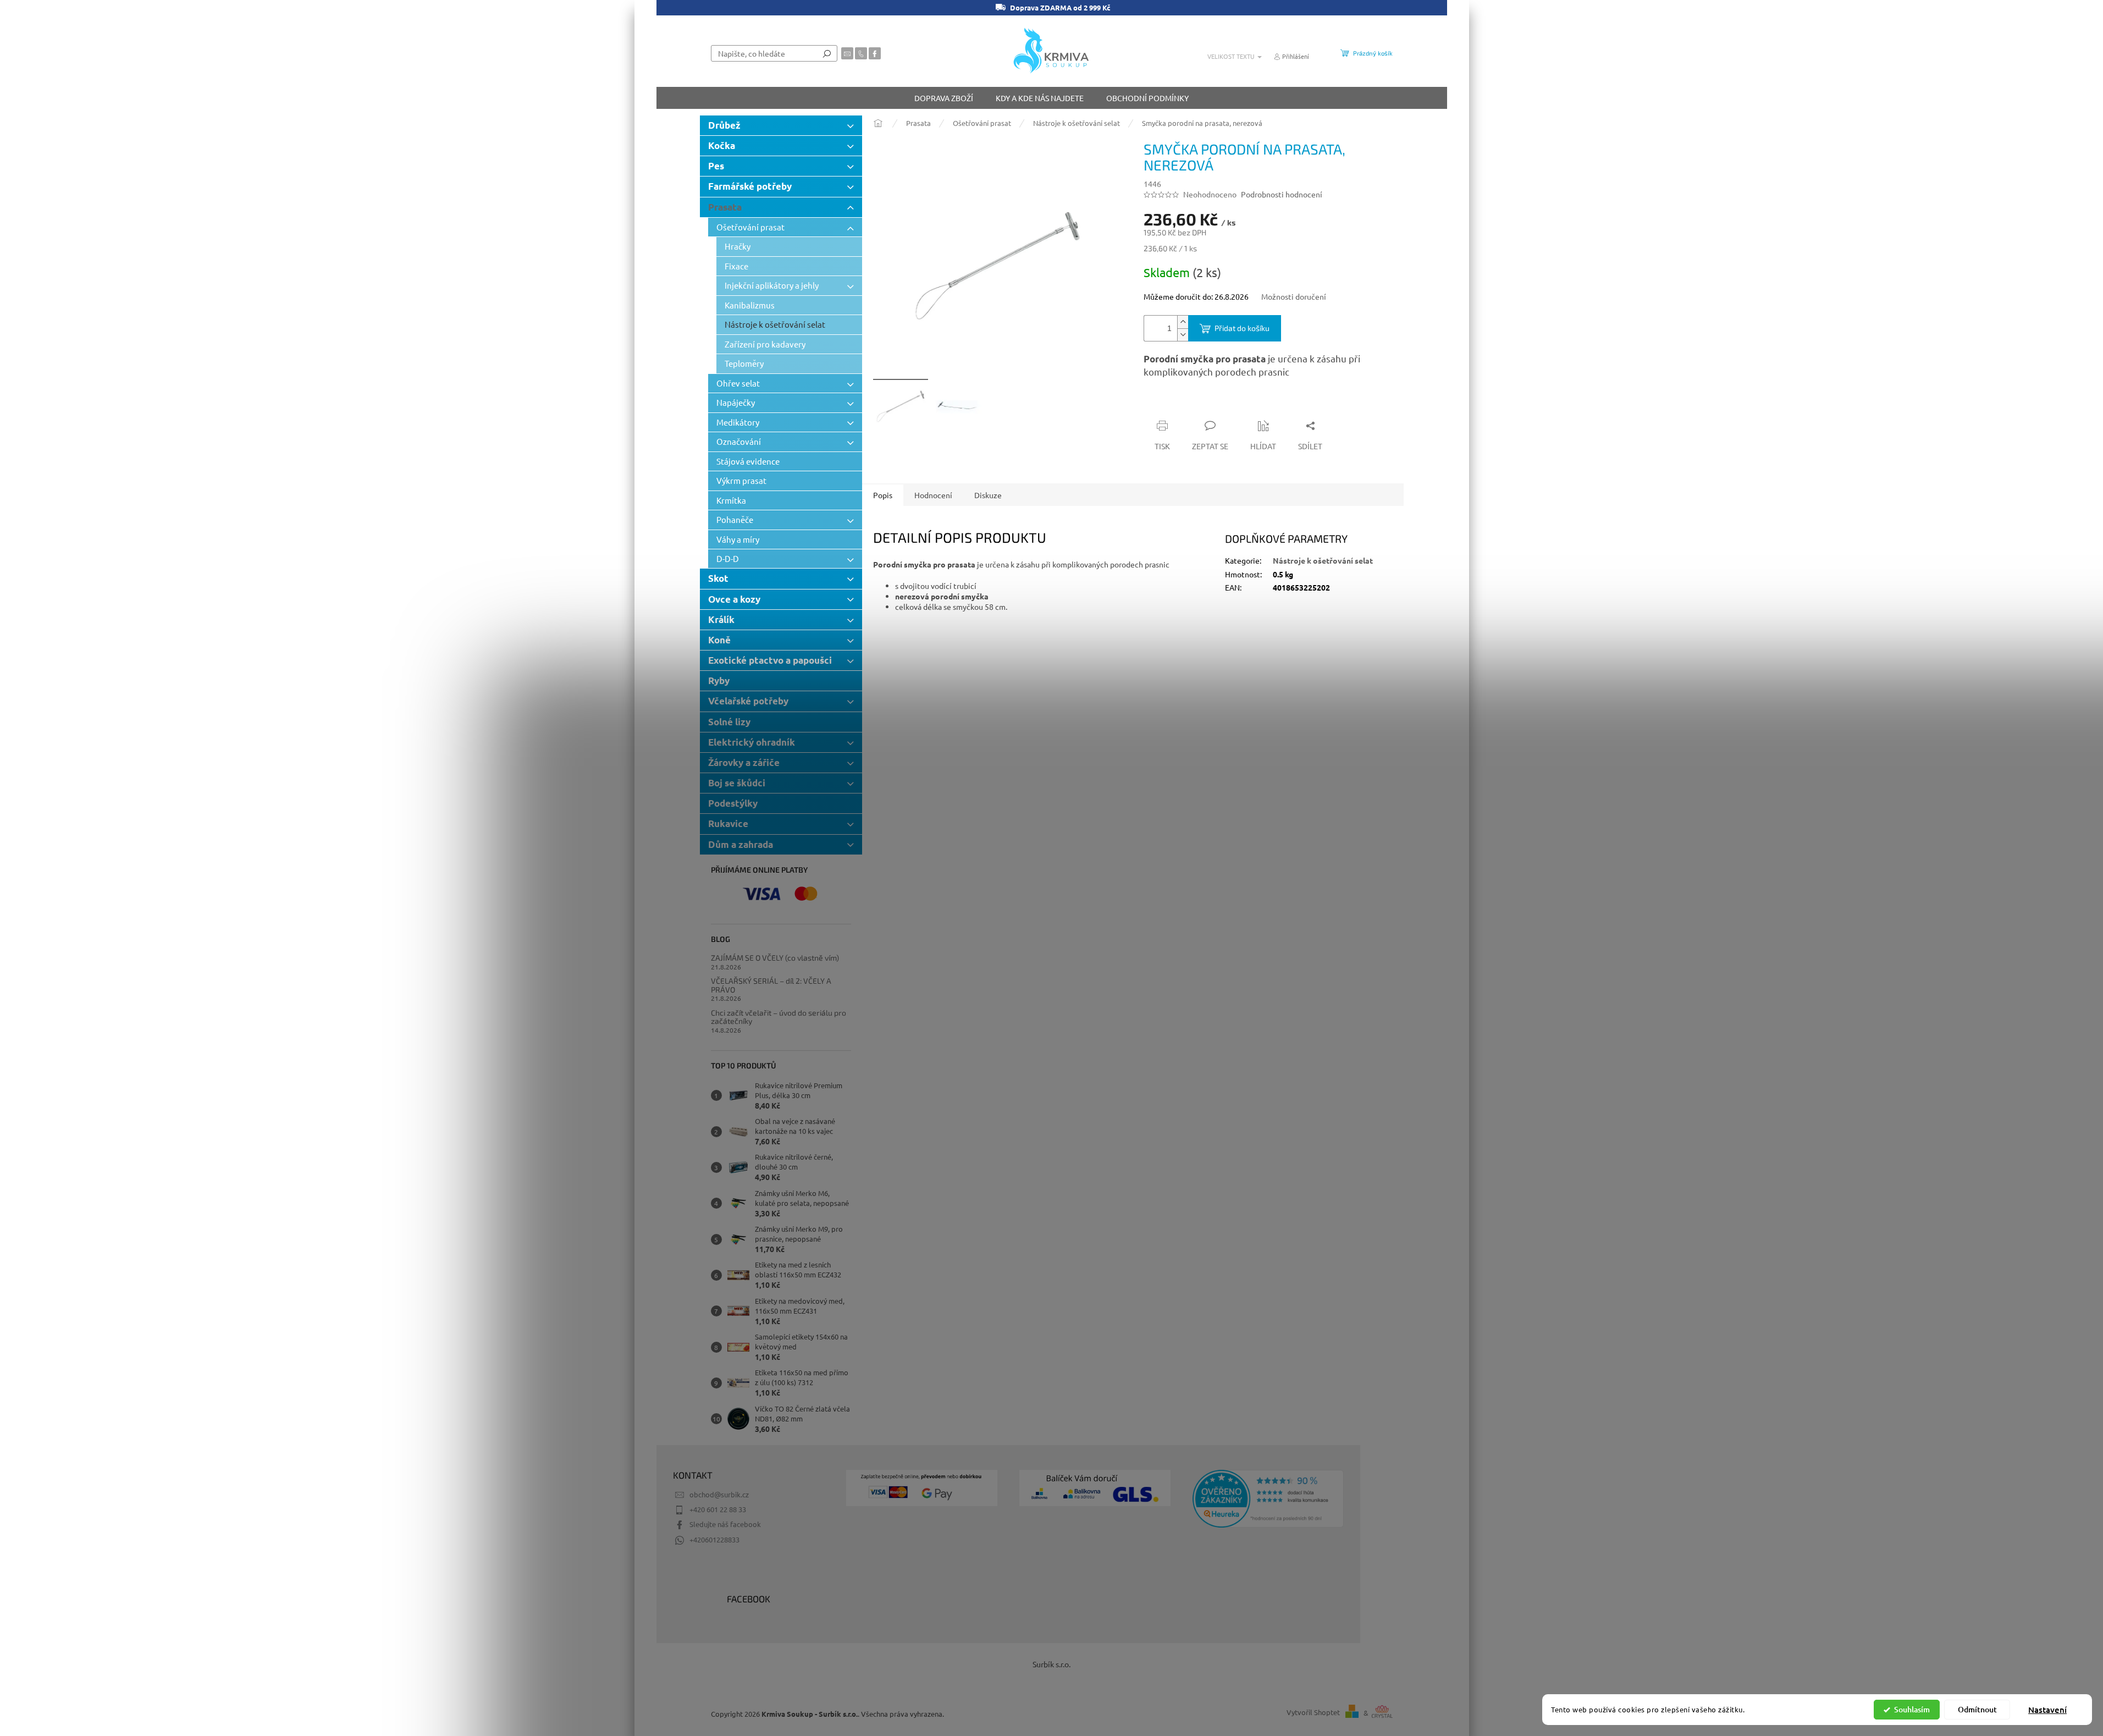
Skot (718, 578)
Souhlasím (1912, 1709)
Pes (716, 166)
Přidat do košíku (1242, 328)
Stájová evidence (748, 461)
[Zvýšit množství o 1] (1183, 322)
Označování (739, 441)
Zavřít (1202, 404)
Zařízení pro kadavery (765, 344)
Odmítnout (1977, 1709)
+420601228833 (714, 1539)
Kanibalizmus (750, 305)
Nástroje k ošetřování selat (775, 324)
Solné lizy (729, 722)
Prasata (725, 207)
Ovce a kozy (734, 599)
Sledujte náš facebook (725, 1524)
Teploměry (744, 363)
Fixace (736, 266)
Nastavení (2047, 1710)
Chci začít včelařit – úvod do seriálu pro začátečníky (779, 1017)
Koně (719, 640)
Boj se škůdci (737, 783)
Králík (721, 619)
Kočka (722, 145)
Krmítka (731, 500)
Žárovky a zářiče (744, 762)
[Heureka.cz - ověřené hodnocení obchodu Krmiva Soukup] (1268, 1499)
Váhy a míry (738, 539)
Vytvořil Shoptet (1313, 1713)
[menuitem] (944, 98)
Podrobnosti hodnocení (1282, 194)
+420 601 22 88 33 (718, 1509)
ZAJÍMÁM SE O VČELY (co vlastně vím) (775, 958)
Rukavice (728, 823)
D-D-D (728, 558)
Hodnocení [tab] (933, 495)
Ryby (719, 680)
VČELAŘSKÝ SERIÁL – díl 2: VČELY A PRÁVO (771, 985)
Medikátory (738, 422)
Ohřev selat (738, 383)
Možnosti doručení (1294, 296)
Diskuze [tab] (988, 495)
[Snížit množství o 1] (1183, 335)
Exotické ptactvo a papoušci (770, 660)
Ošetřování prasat (750, 227)
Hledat (827, 53)
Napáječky (736, 402)
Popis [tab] (883, 495)
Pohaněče (735, 519)
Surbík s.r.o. (1051, 1664)
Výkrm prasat (741, 480)
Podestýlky (733, 803)
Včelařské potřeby (748, 701)
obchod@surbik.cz (719, 1494)
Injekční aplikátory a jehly (772, 285)
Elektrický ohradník (752, 742)
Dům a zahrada (741, 844)
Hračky (738, 246)
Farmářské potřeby (750, 186)
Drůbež (724, 125)
